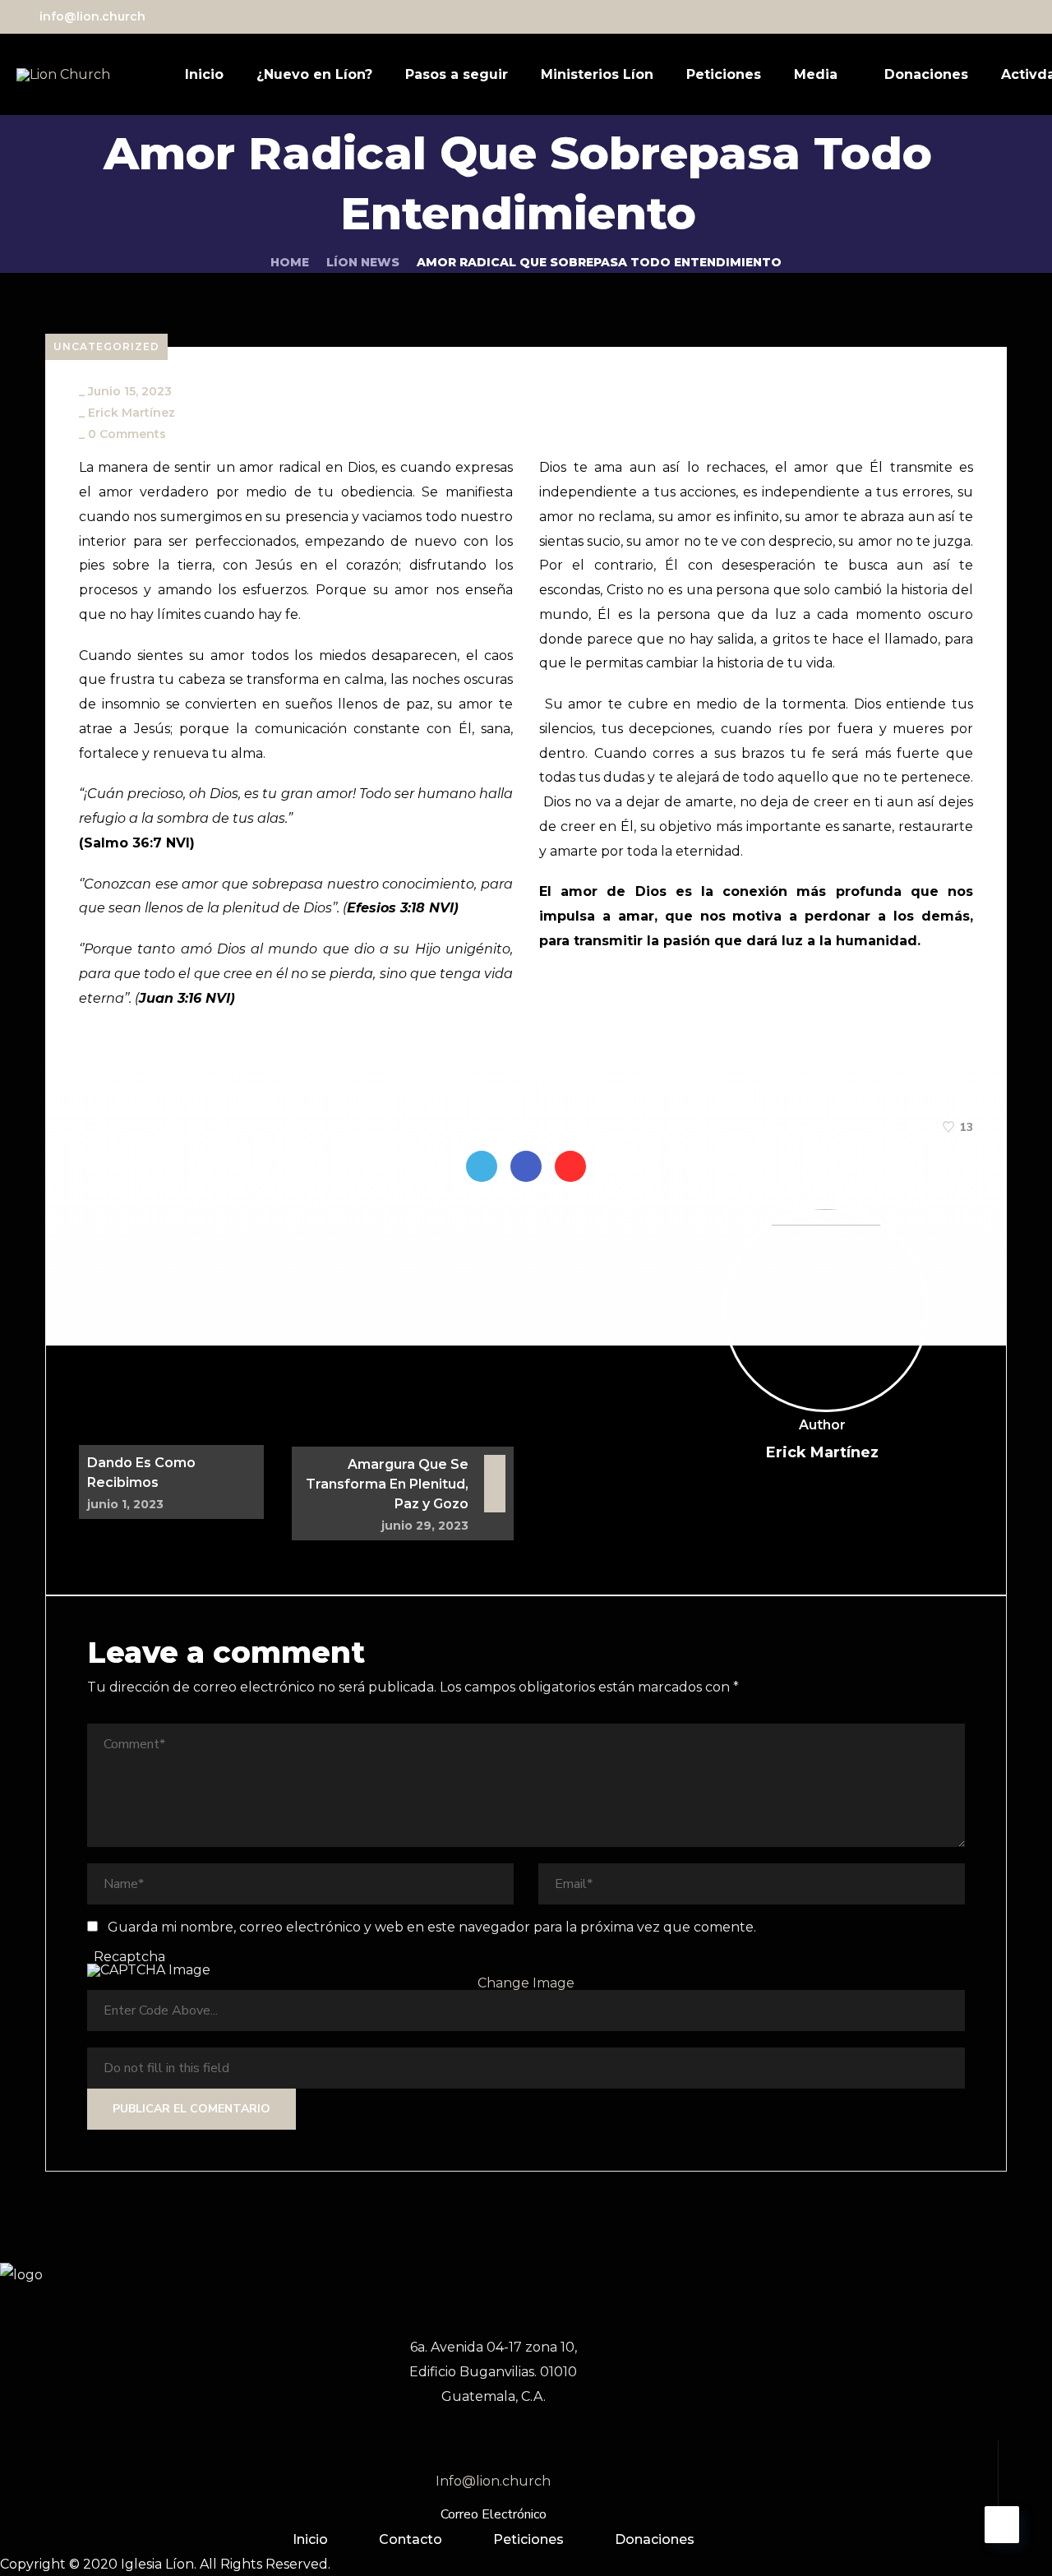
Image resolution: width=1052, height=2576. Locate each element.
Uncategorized (106, 346)
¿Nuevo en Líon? (314, 74)
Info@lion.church (493, 2481)
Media (816, 74)
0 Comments (127, 434)
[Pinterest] (570, 1166)
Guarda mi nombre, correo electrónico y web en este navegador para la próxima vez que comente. (432, 1927)
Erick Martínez (131, 413)
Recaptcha (129, 1957)
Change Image (526, 1983)
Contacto (411, 2539)
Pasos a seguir (457, 74)
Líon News (363, 262)
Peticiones (724, 74)
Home (290, 262)
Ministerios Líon (597, 74)
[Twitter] (482, 1166)
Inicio (204, 74)
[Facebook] (526, 1166)
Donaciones (926, 74)
